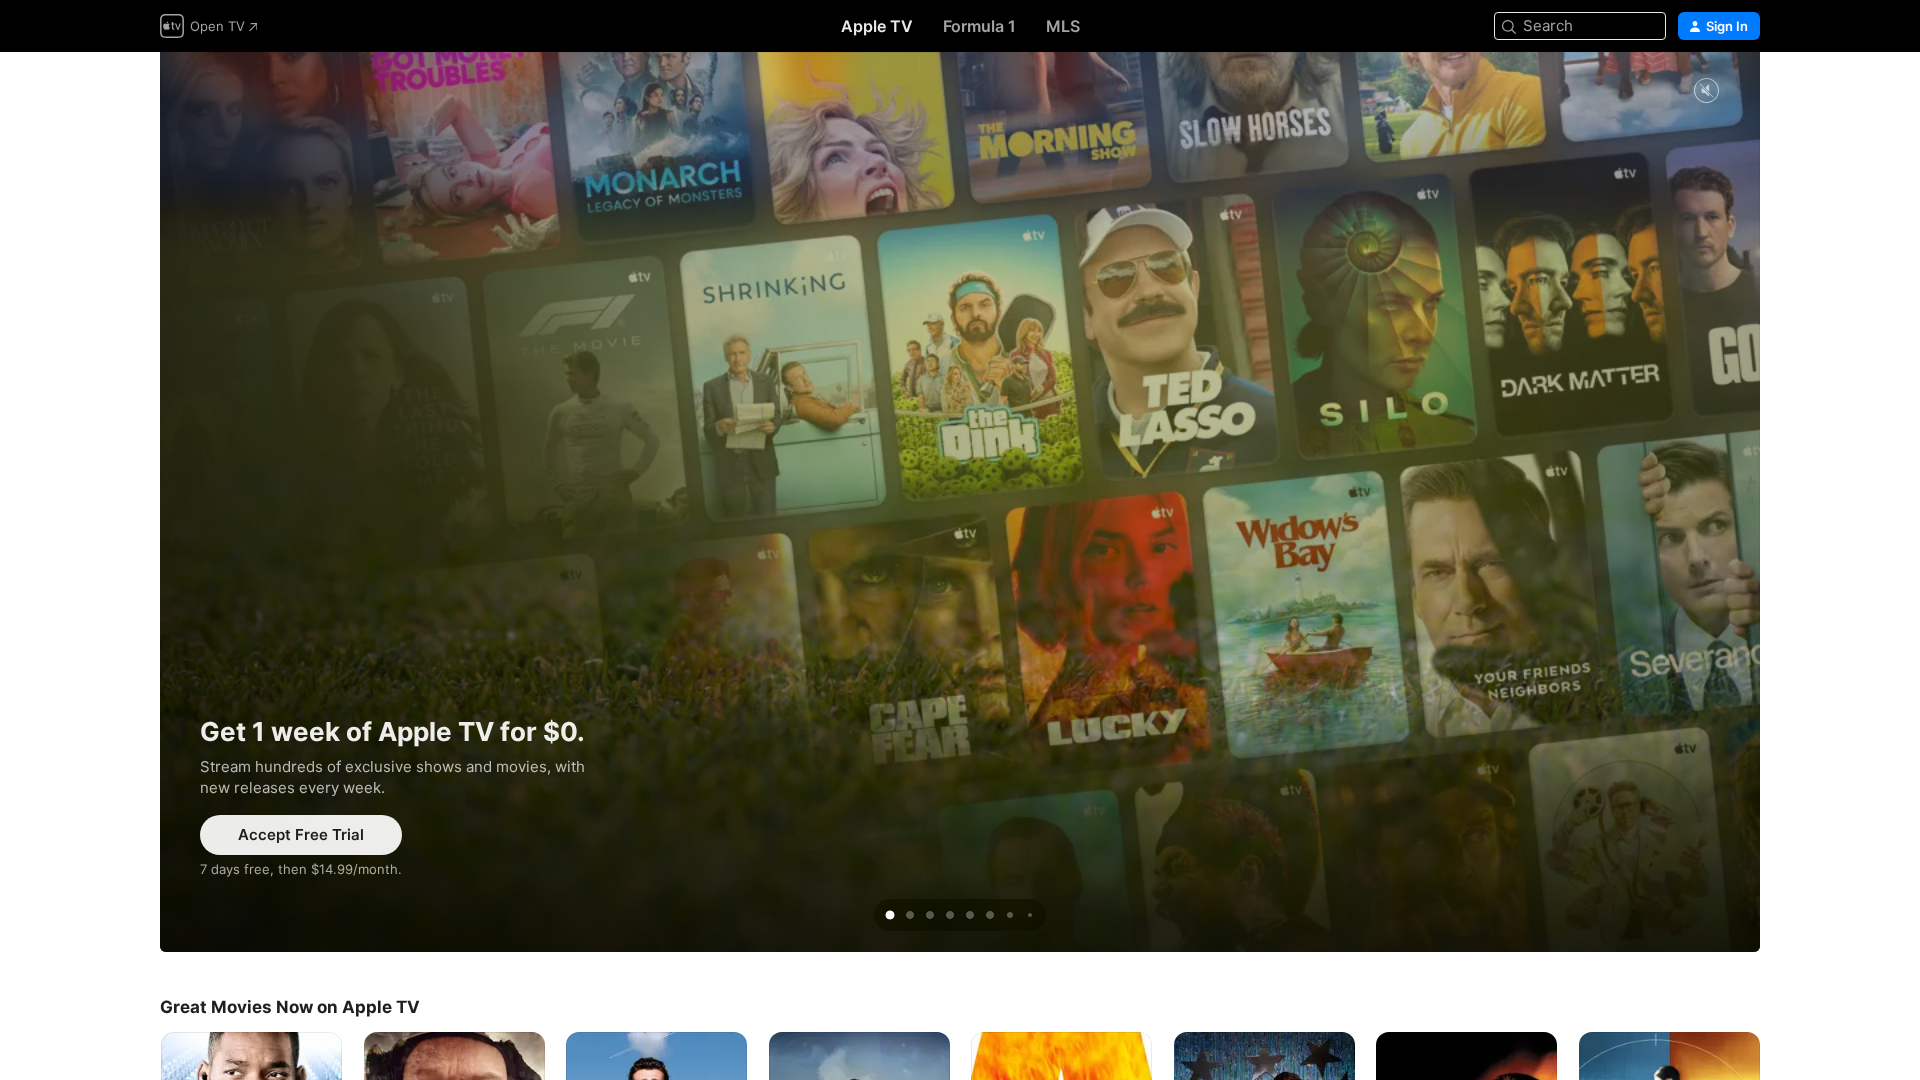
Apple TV (877, 26)
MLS (1063, 26)
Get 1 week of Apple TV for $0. (960, 502)
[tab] (890, 915)
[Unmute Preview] (1706, 91)
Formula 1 (979, 26)
